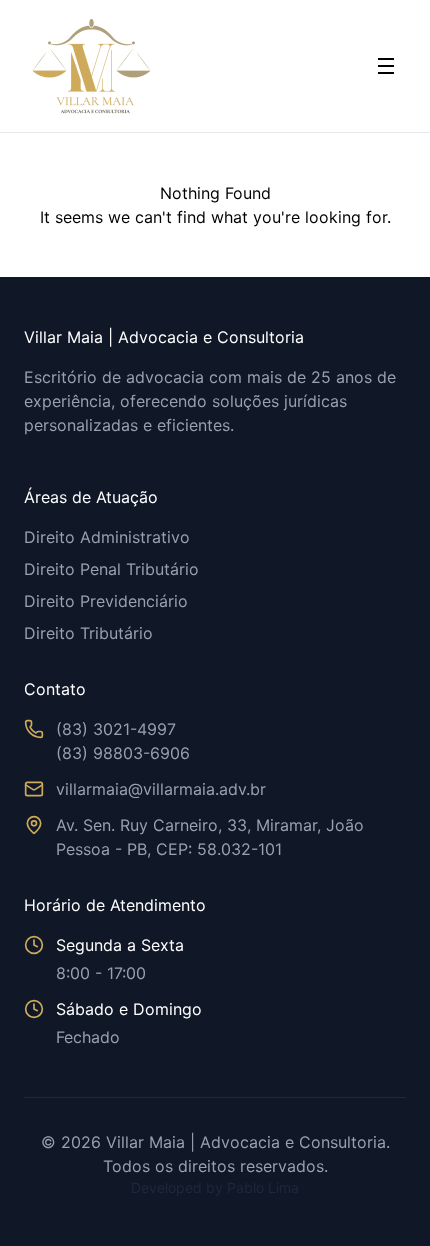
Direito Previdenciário (106, 601)
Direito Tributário (88, 633)
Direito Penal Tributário (111, 569)
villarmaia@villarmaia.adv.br (161, 789)
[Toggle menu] (386, 66)
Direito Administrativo (107, 537)
